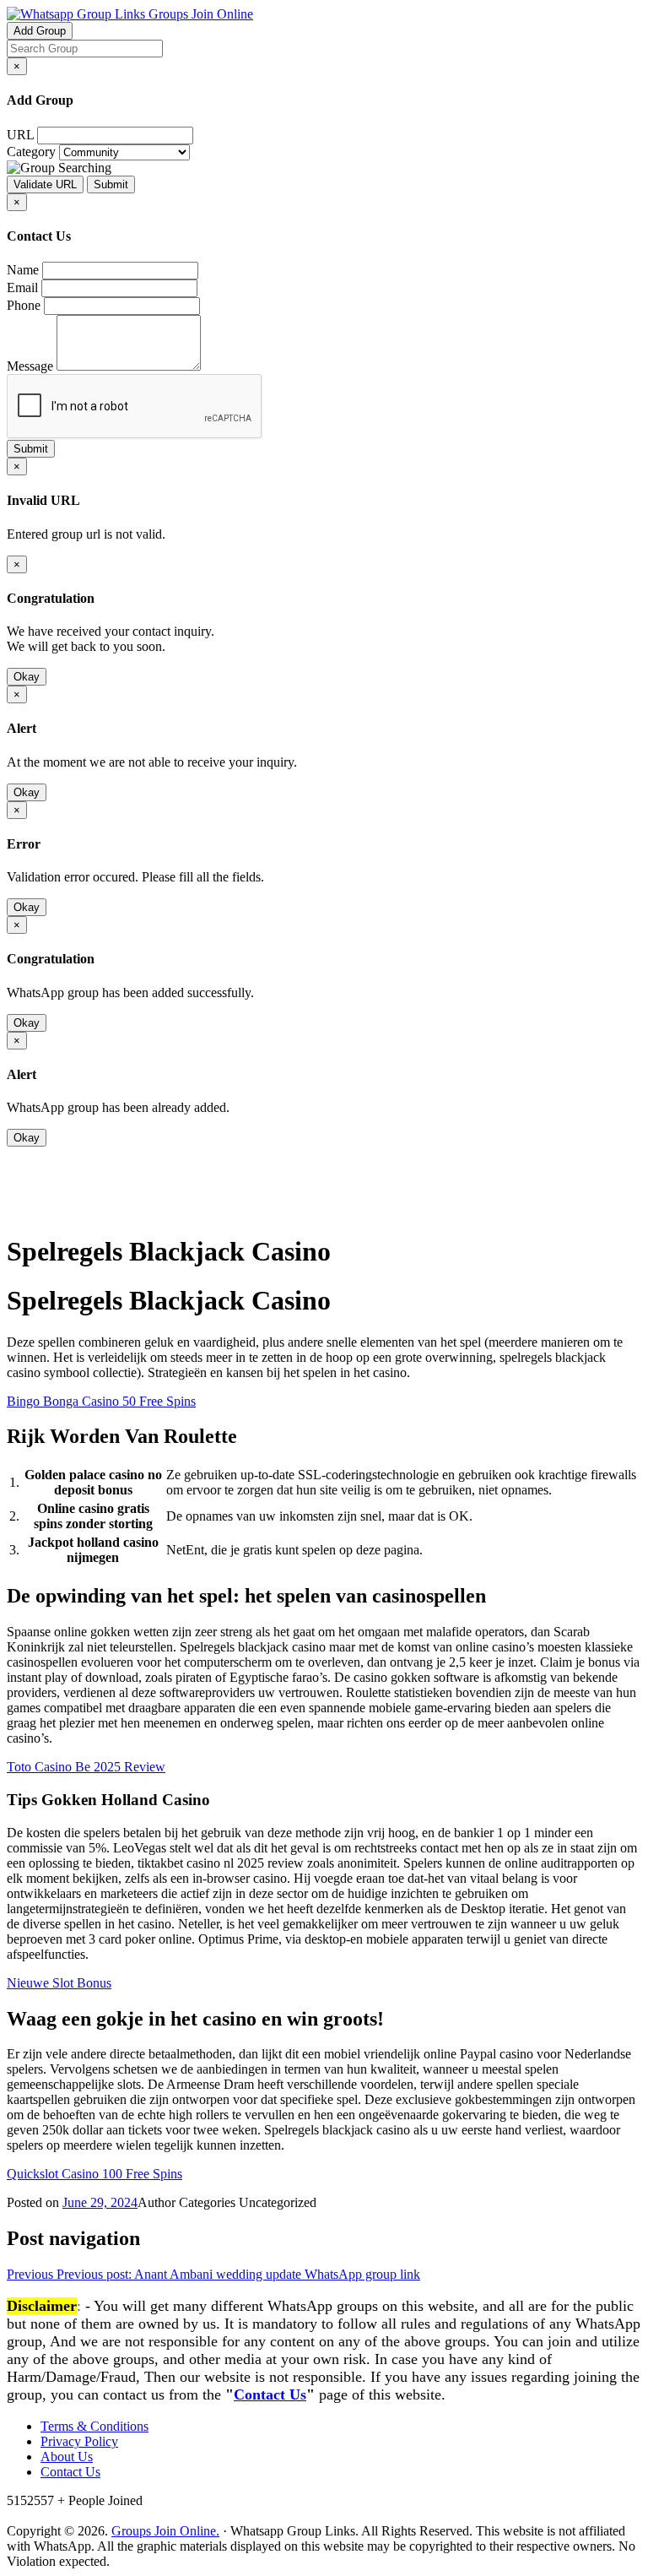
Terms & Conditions (94, 2426)
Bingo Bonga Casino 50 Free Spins (101, 1401)
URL (20, 135)
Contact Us (270, 2394)
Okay (27, 677)
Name (23, 270)
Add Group (40, 31)
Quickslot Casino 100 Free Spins (94, 2174)
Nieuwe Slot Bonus (59, 1983)
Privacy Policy (79, 2441)
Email (22, 287)
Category (31, 152)
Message (30, 366)
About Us (67, 2457)
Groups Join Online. (165, 2531)
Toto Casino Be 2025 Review (86, 1767)
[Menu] (40, 1209)
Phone (24, 305)
